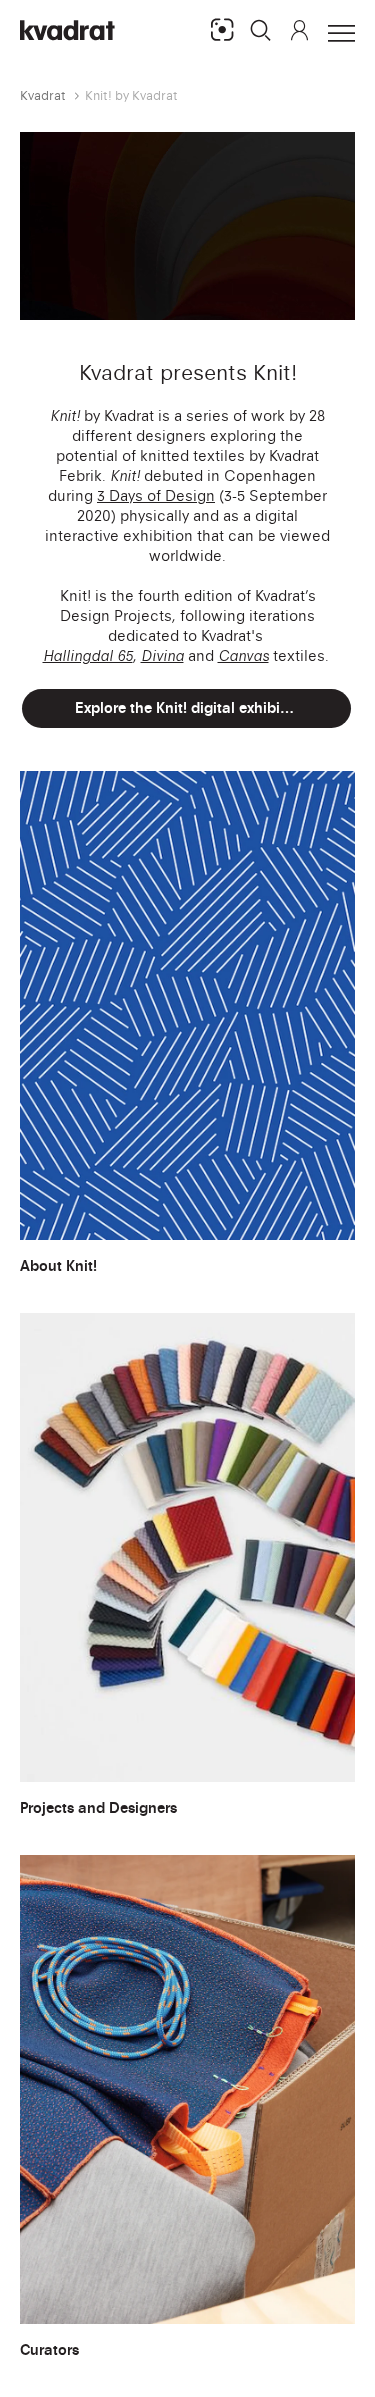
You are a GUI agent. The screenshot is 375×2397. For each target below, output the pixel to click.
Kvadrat (43, 95)
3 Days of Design (156, 495)
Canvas (243, 655)
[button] (261, 30)
